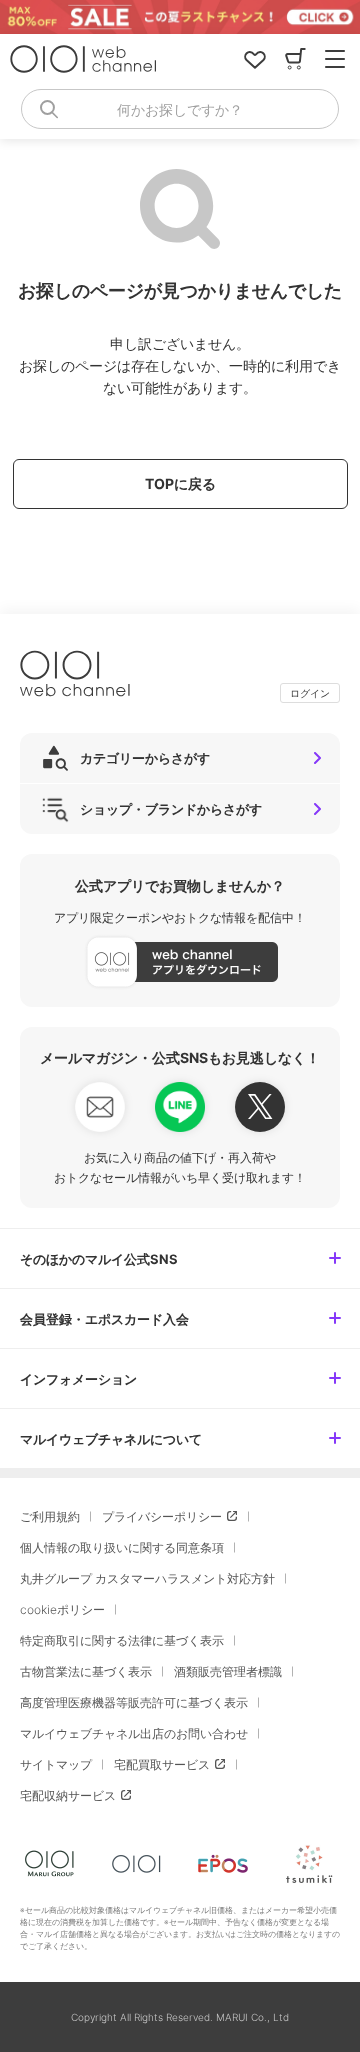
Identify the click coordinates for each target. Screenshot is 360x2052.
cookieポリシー (62, 1609)
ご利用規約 (50, 1516)
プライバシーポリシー (162, 1516)
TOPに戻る (180, 483)
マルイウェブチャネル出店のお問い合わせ (134, 1733)
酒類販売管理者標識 (228, 1671)
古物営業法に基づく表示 (86, 1671)
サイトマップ (56, 1764)
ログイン (310, 693)
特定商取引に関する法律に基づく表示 (122, 1640)
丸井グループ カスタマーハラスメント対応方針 (147, 1578)
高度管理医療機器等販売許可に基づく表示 (134, 1702)
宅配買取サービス (162, 1764)
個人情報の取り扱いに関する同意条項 (122, 1547)
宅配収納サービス (68, 1795)
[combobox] (180, 109)
